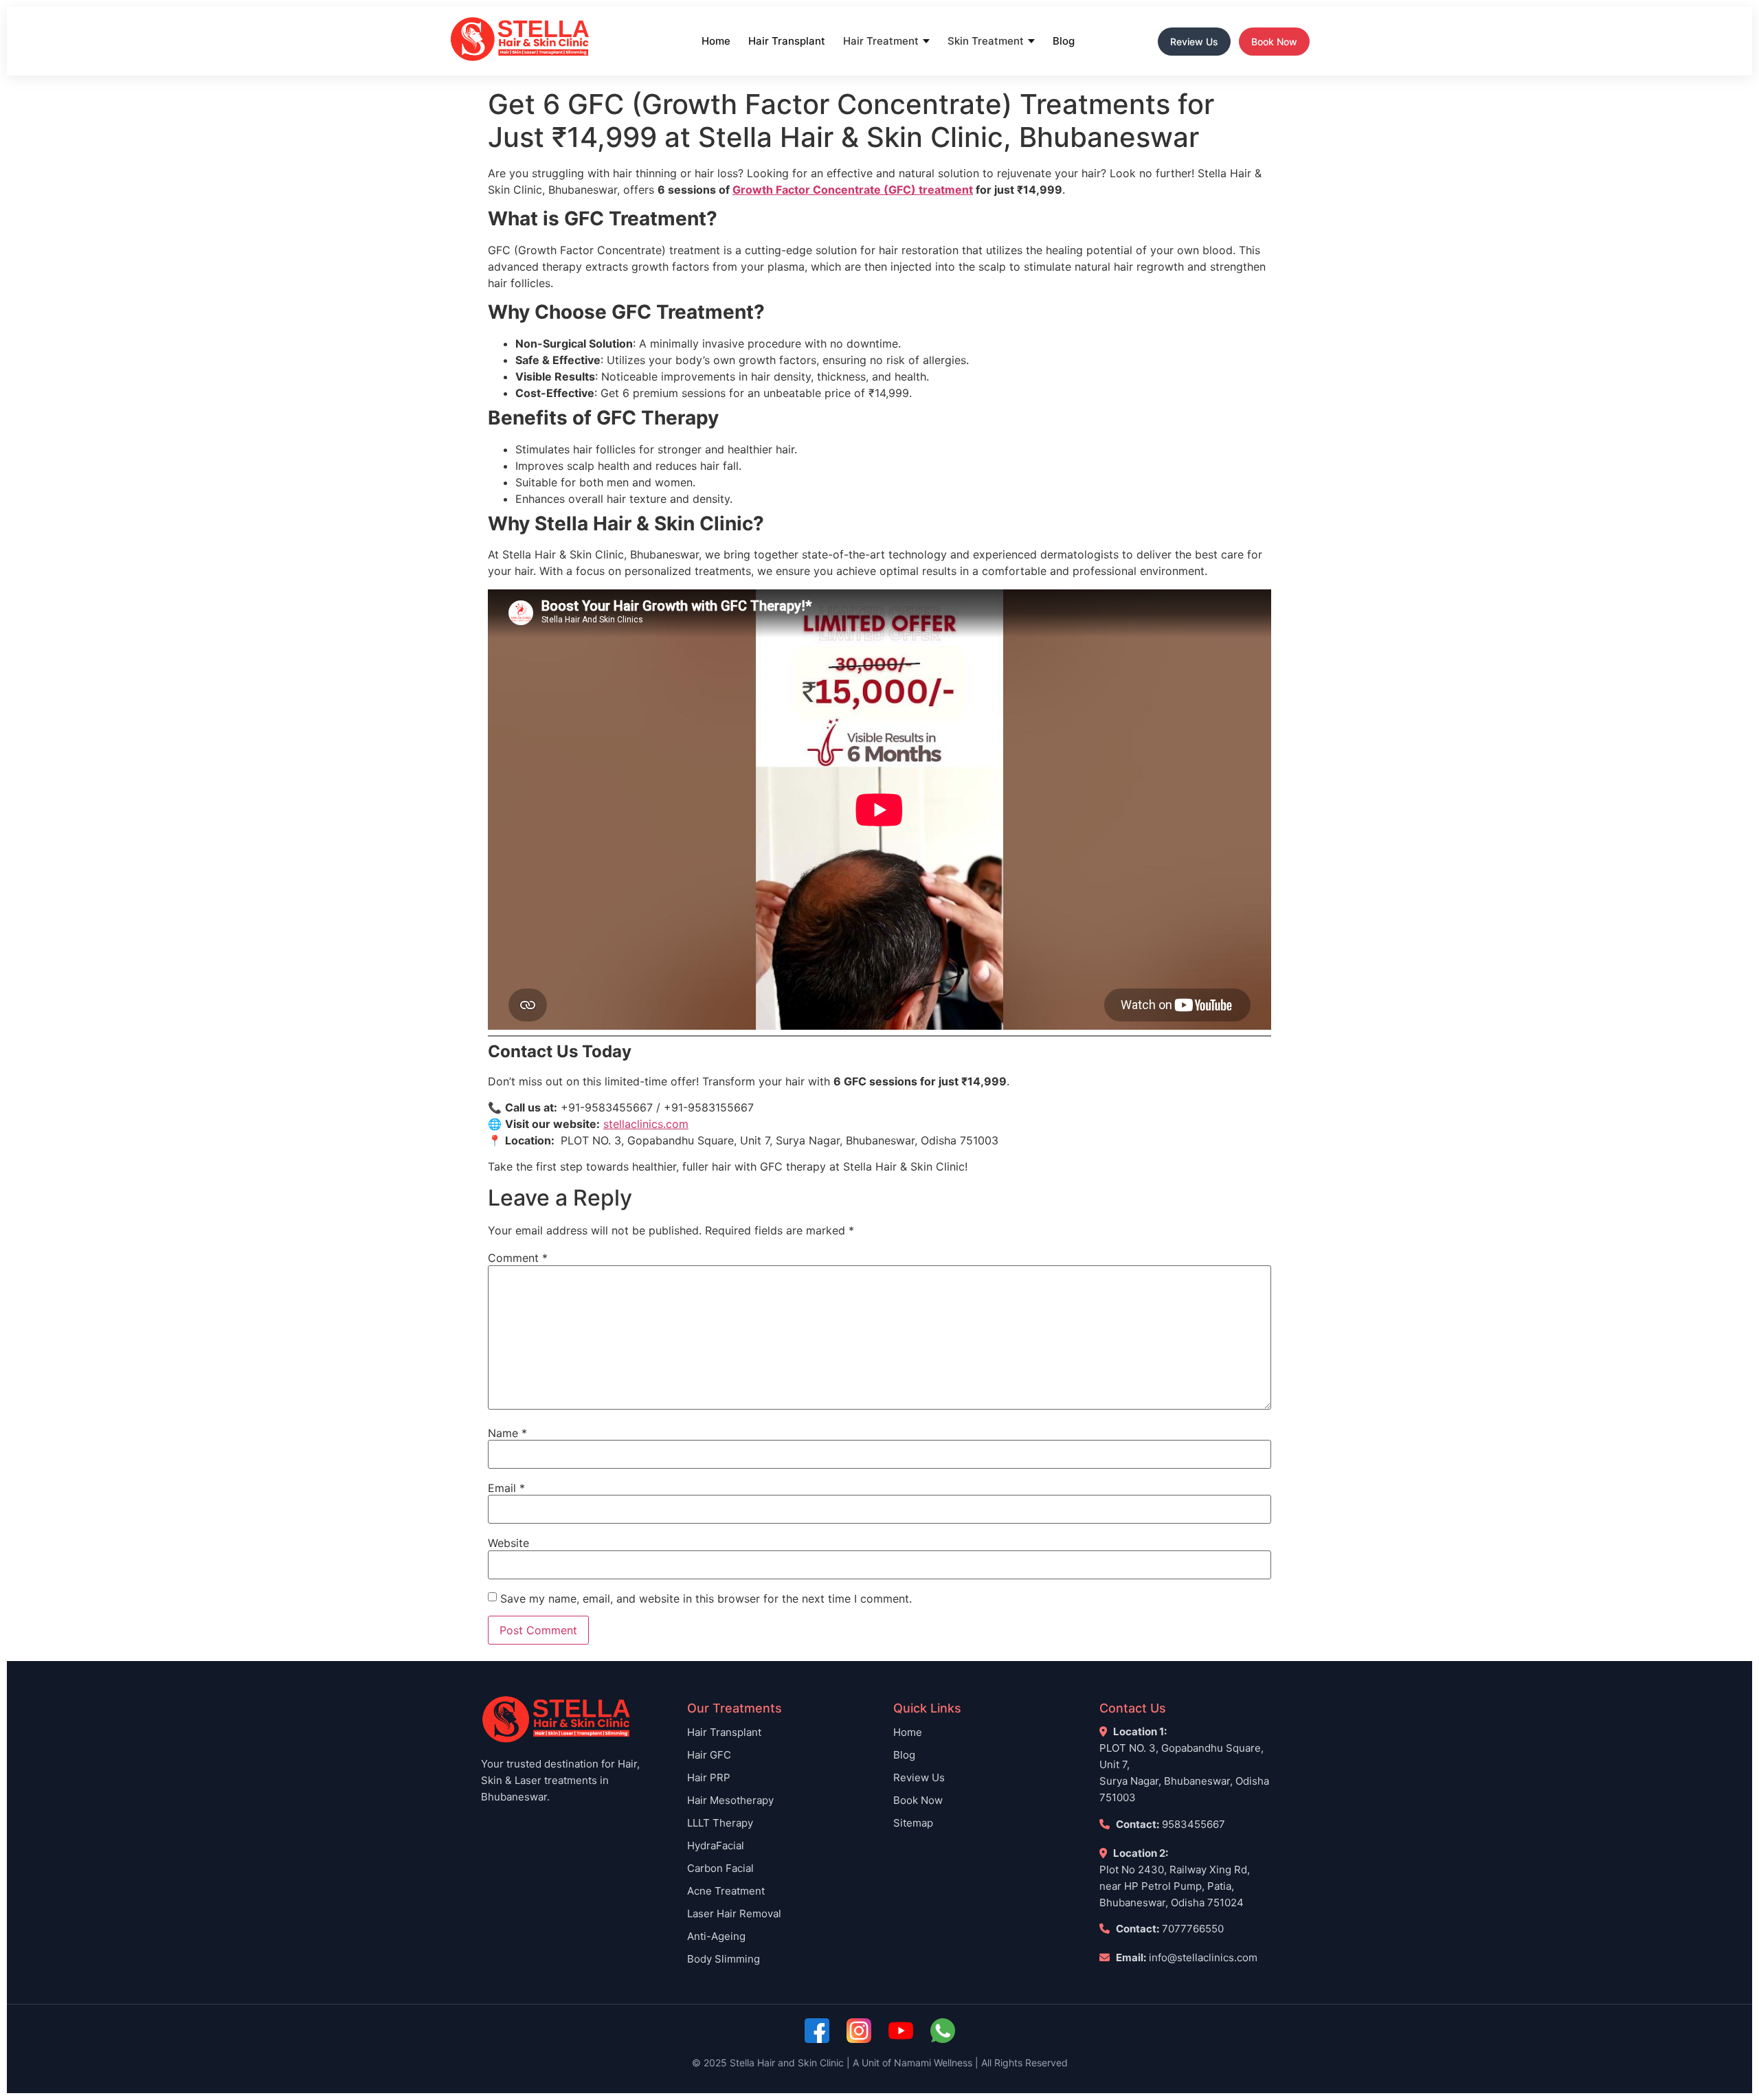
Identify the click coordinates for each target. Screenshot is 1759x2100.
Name (507, 1433)
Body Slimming (724, 1959)
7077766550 (1193, 1929)
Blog (1064, 41)
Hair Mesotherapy (730, 1800)
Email (506, 1488)
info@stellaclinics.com (1203, 1957)
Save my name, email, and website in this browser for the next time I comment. (706, 1599)
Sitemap (913, 1823)
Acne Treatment (726, 1891)
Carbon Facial (720, 1868)
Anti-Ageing (716, 1936)
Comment (518, 1258)
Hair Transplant (787, 41)
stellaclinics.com (646, 1124)
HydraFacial (716, 1845)
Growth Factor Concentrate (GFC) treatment (853, 190)
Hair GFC (709, 1755)
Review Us (1194, 42)
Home (716, 41)
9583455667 (1194, 1824)
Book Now (1274, 42)
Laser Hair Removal (734, 1913)
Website (508, 1543)
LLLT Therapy (720, 1823)
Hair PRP (709, 1777)
